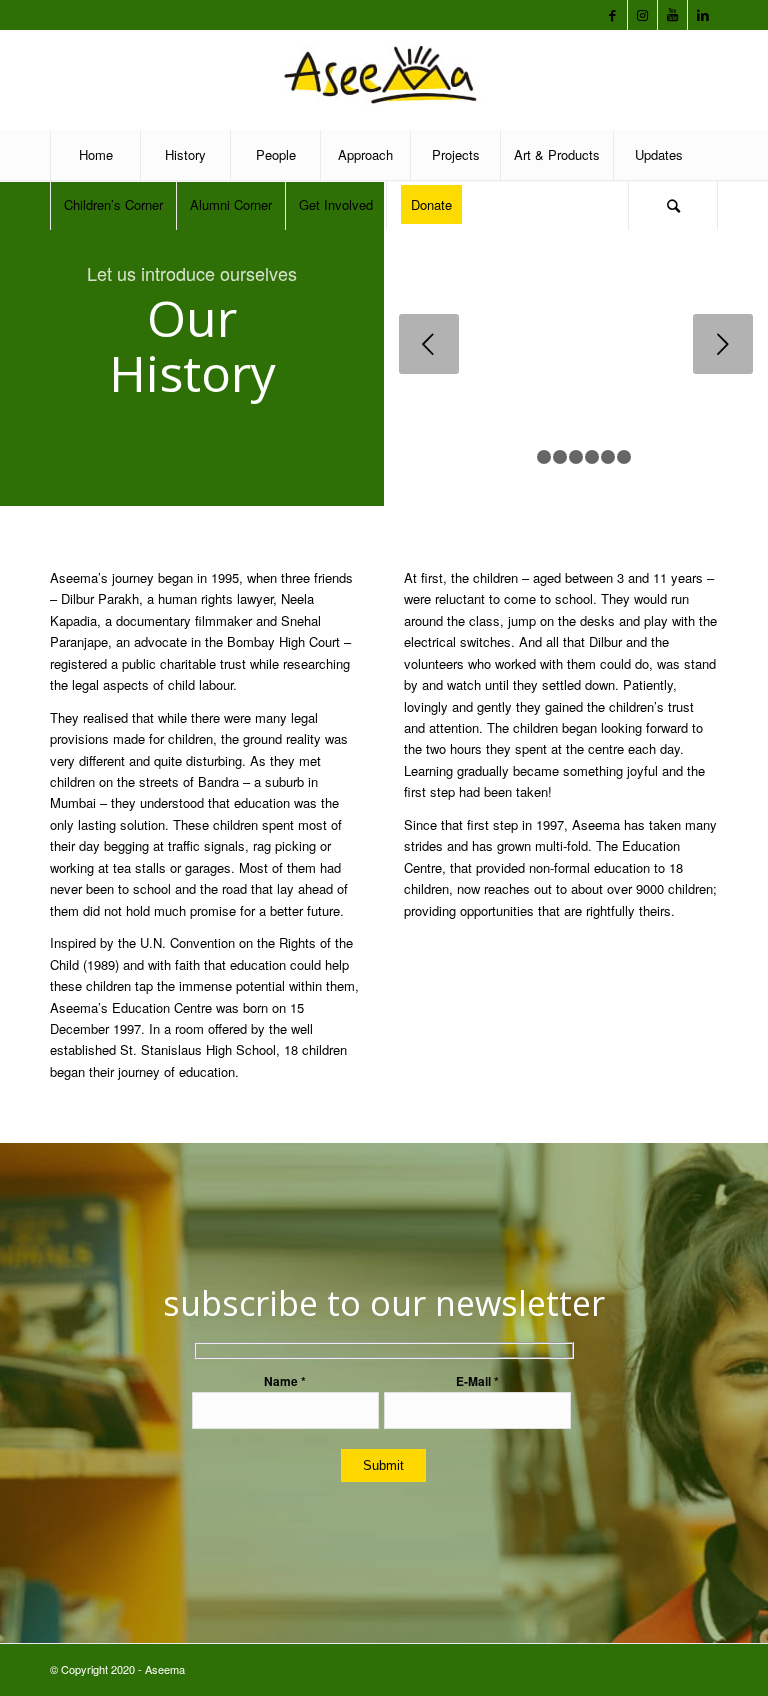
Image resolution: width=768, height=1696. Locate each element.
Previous (429, 344)
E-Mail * (477, 1381)
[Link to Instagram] (642, 15)
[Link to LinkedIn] (703, 15)
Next (723, 344)
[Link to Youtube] (672, 15)
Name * (285, 1381)
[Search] (673, 205)
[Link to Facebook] (612, 15)
